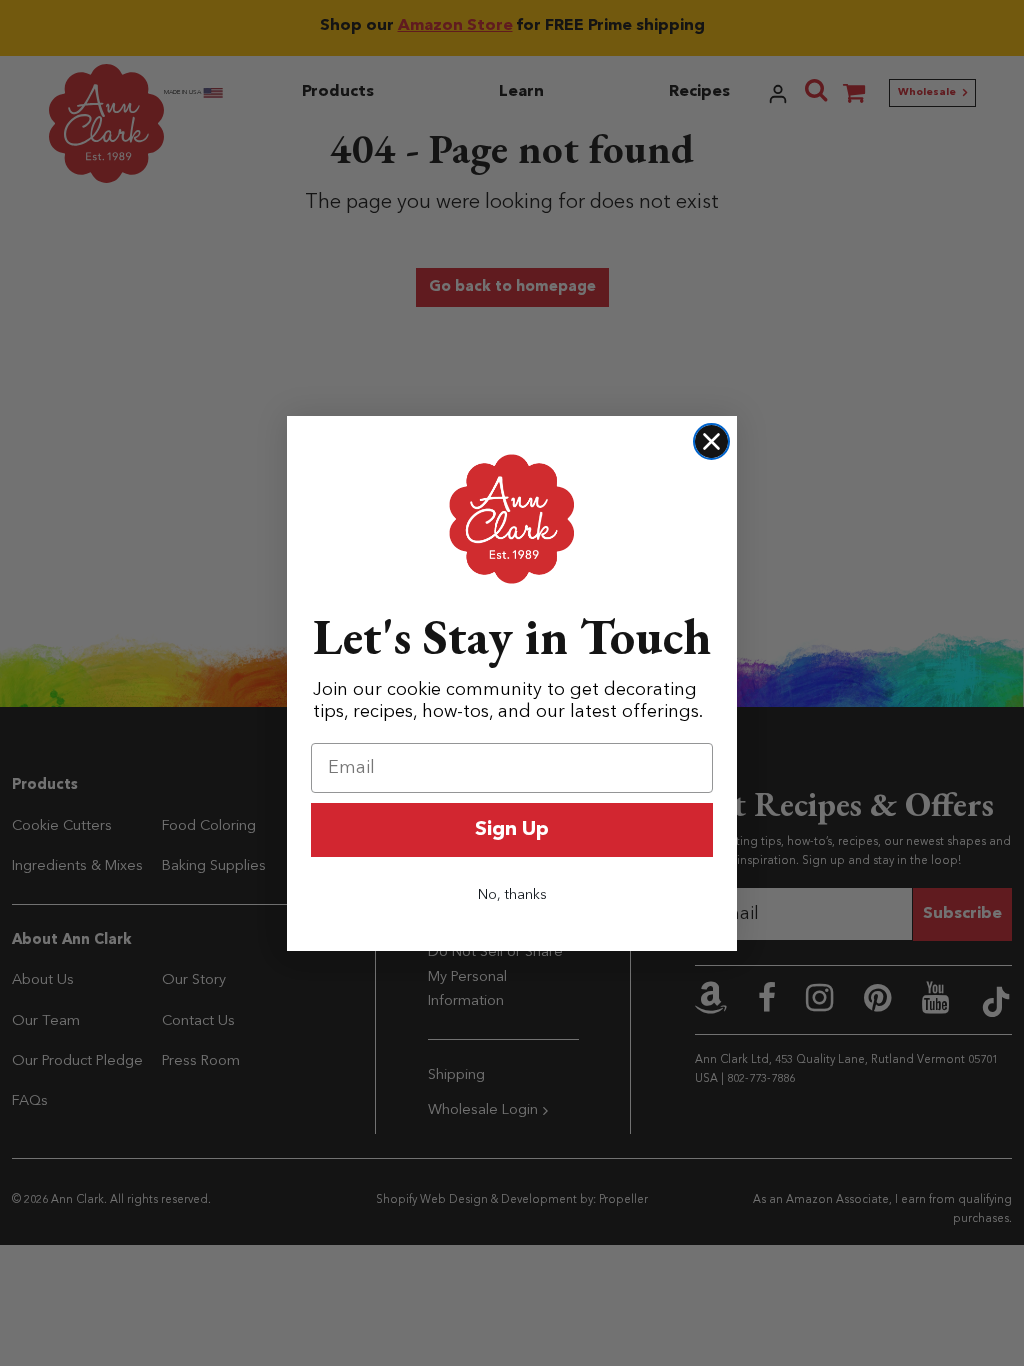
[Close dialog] (711, 441)
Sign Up (512, 830)
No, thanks (512, 895)
